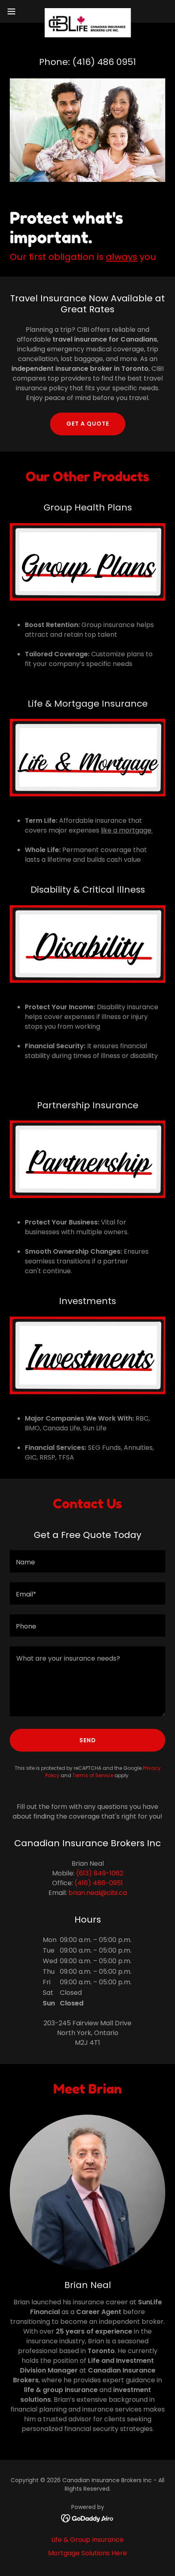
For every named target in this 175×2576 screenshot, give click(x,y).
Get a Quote (88, 424)
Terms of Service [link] (93, 1775)
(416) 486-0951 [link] (99, 1883)
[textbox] (87, 1561)
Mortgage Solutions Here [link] (87, 2553)
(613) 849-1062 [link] (100, 1873)
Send (88, 1740)
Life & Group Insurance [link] (87, 2540)
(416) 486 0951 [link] (104, 62)
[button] (16, 11)
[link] (87, 11)
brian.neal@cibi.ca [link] (98, 1893)
